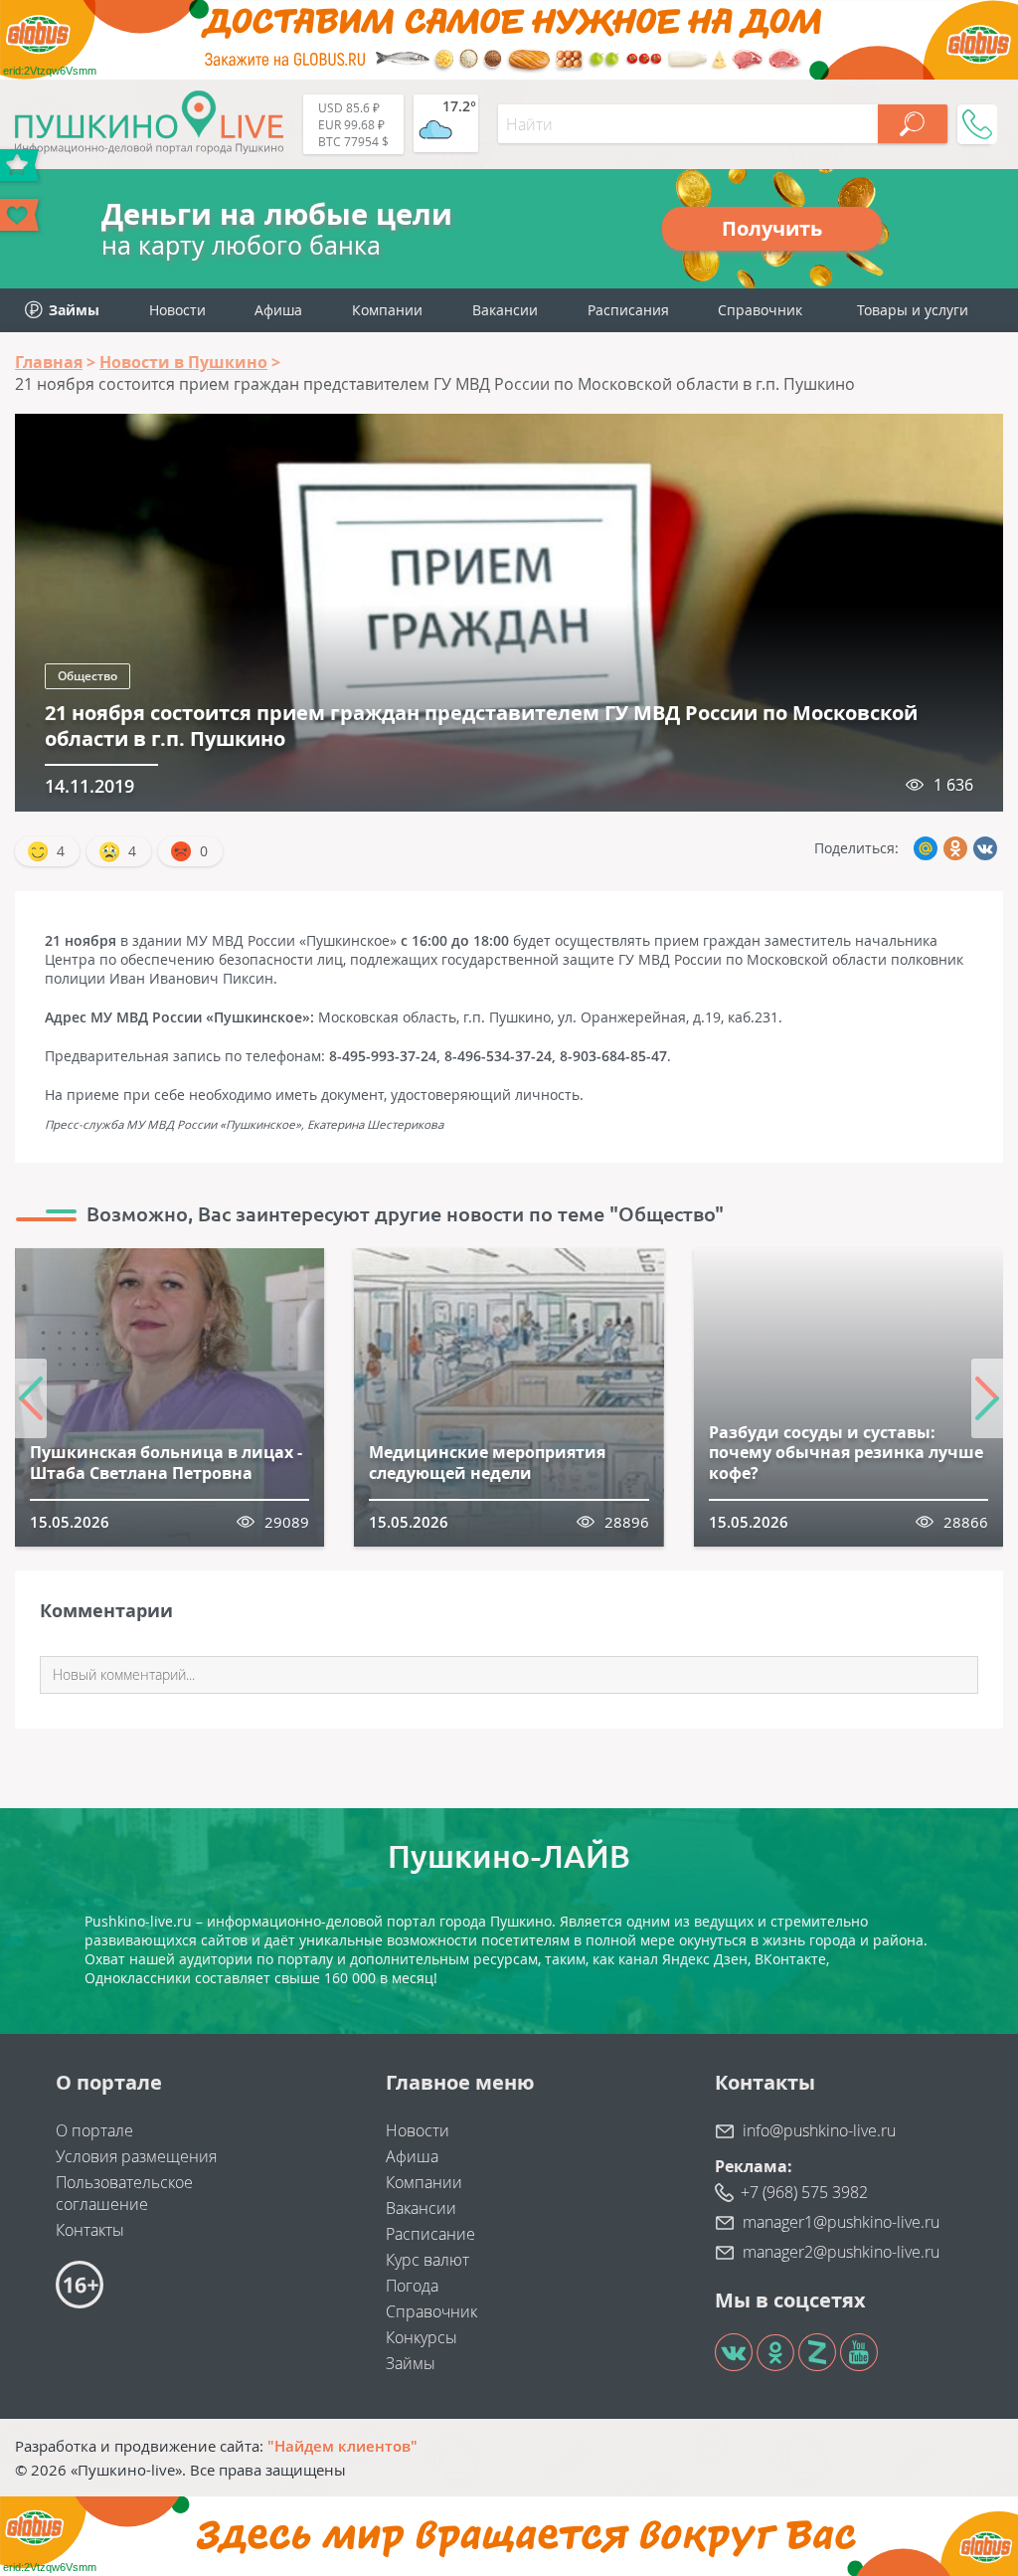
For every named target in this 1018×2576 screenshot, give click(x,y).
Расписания (628, 310)
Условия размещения (136, 2156)
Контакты (90, 2230)
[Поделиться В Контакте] (985, 848)
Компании (387, 310)
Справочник (760, 310)
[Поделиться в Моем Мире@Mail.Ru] (926, 848)
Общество (87, 676)
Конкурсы (422, 2337)
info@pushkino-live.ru (819, 2130)
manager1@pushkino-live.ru (841, 2222)
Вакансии (505, 310)
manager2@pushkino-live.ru (841, 2252)
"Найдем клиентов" (342, 2446)
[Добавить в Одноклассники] (955, 848)
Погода (412, 2286)
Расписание (430, 2234)
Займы (411, 2363)
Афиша (278, 310)
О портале (94, 2130)
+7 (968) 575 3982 (804, 2192)
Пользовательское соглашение (124, 2193)
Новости (177, 310)
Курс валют (427, 2260)
